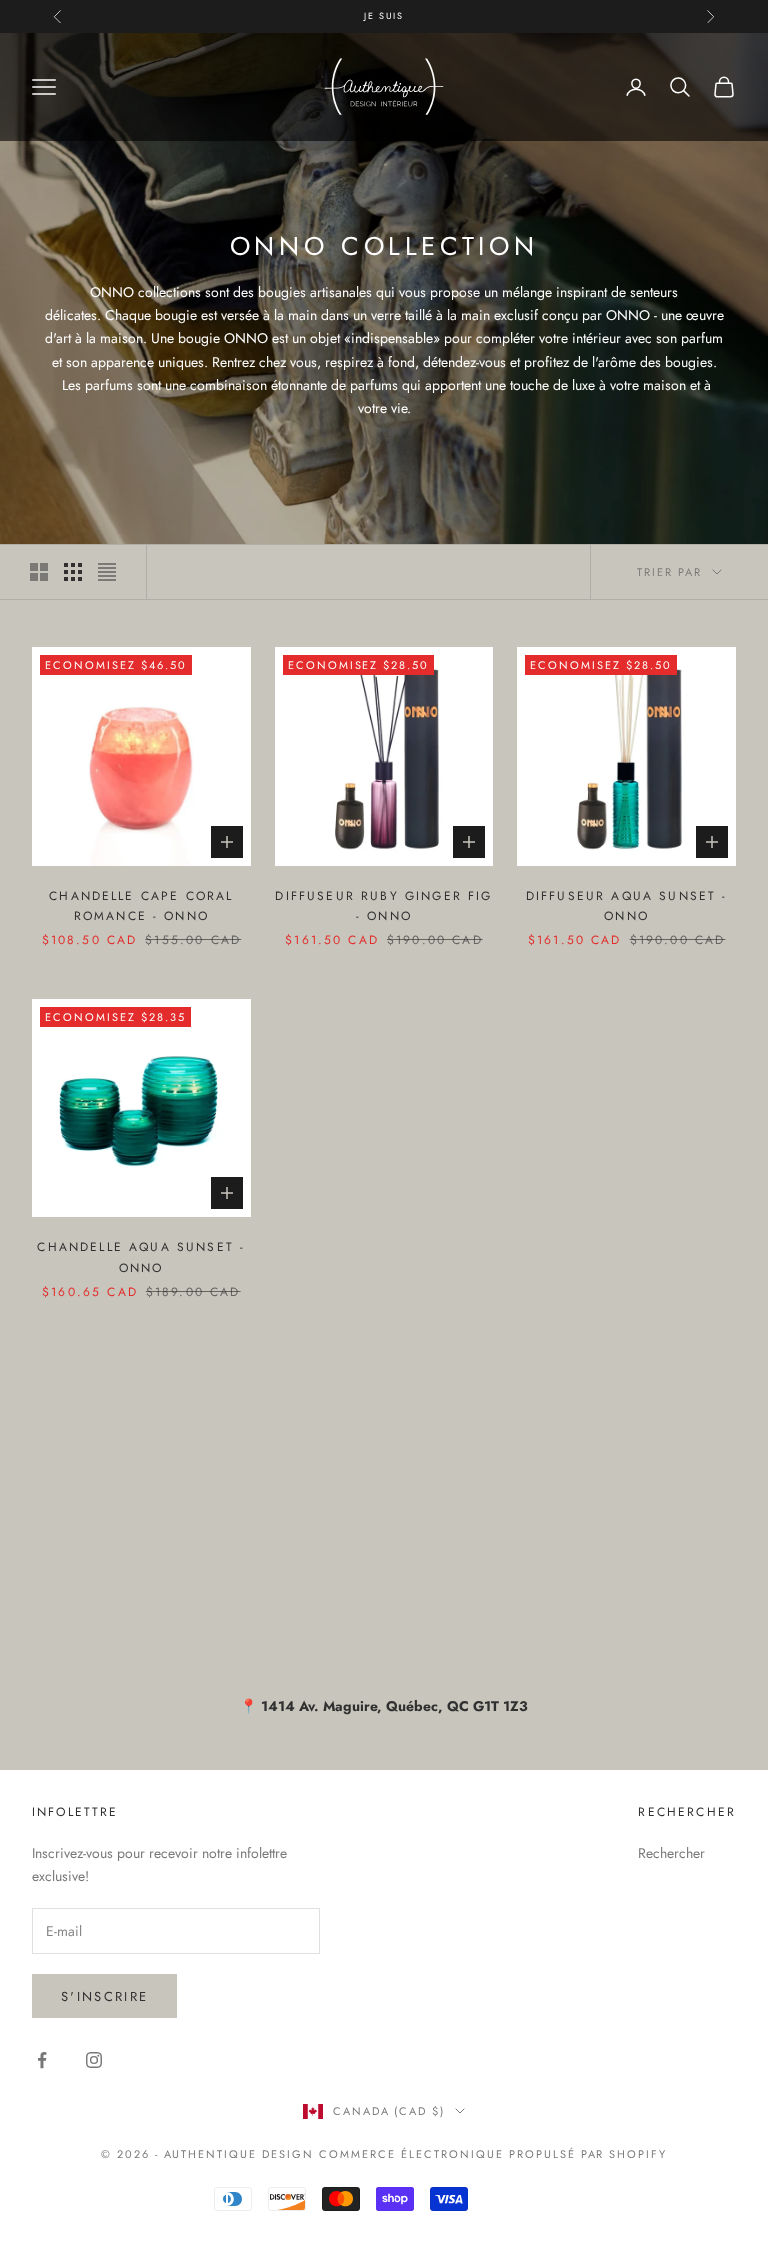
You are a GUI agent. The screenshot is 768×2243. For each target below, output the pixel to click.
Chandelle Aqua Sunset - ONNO (141, 1257)
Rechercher (671, 1853)
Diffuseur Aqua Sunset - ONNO (627, 906)
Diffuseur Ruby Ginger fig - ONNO (383, 906)
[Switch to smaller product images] (73, 572)
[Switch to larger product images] (39, 572)
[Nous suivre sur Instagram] (94, 2060)
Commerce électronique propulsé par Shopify (493, 2154)
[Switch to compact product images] (107, 572)
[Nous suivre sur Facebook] (42, 2060)
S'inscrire (104, 1996)
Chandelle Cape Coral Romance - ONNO (141, 906)
